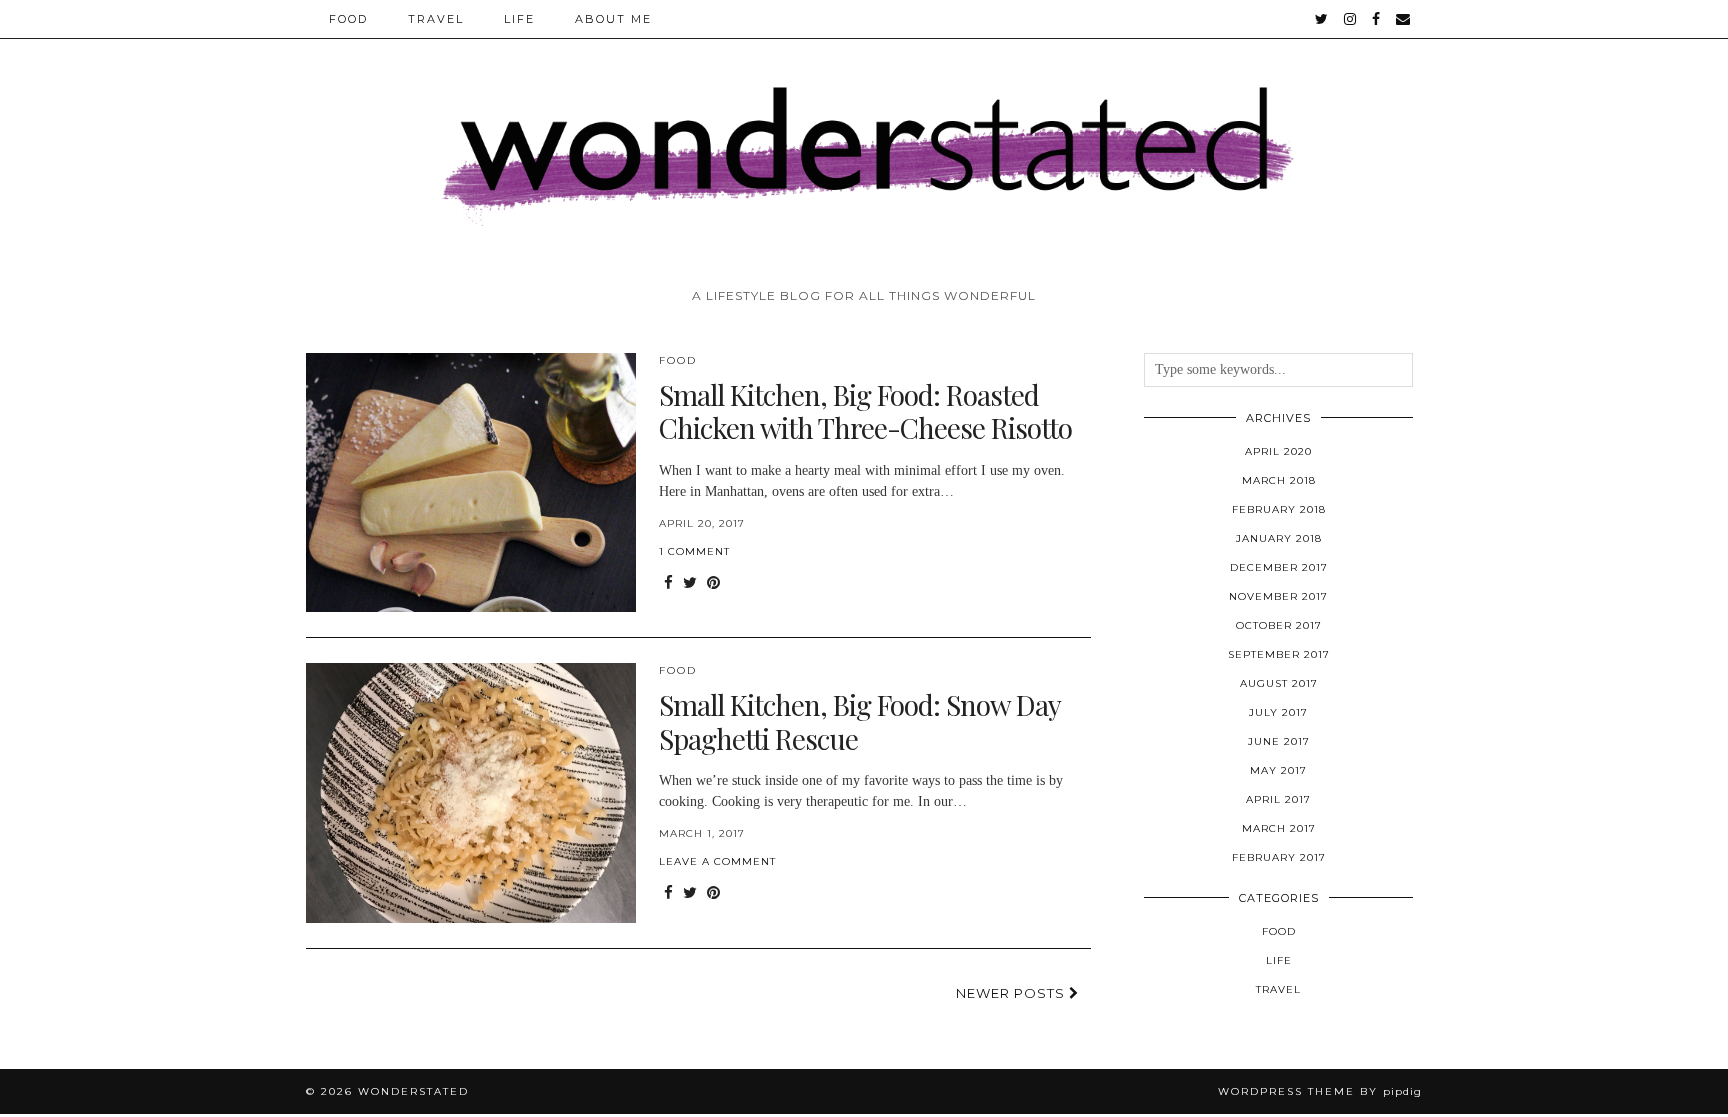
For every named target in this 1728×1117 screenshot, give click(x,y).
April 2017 (1278, 799)
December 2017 (1279, 567)
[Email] (1404, 19)
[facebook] (1377, 19)
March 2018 (1279, 480)
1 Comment (694, 551)
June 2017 (1279, 741)
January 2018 (1279, 538)
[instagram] (1351, 19)
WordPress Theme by (1320, 1091)
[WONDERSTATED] (864, 139)
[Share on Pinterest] (713, 583)
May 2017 (1278, 770)
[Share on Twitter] (690, 583)
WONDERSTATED (413, 1091)
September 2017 (1279, 654)
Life (519, 19)
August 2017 (1279, 683)
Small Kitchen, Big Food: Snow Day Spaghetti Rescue (859, 721)
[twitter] (1322, 19)
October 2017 (1279, 625)
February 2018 (1279, 509)
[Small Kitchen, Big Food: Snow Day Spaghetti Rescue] (471, 793)
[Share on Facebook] (668, 583)
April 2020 (1278, 451)
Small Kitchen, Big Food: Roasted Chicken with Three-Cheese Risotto (865, 411)
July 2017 (1278, 712)
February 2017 (1279, 857)
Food (348, 19)
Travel (436, 19)
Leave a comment (717, 861)
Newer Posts (1012, 993)
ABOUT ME (613, 19)
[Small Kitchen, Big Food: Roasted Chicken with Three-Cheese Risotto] (471, 483)
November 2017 (1278, 596)
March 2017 (1279, 828)
